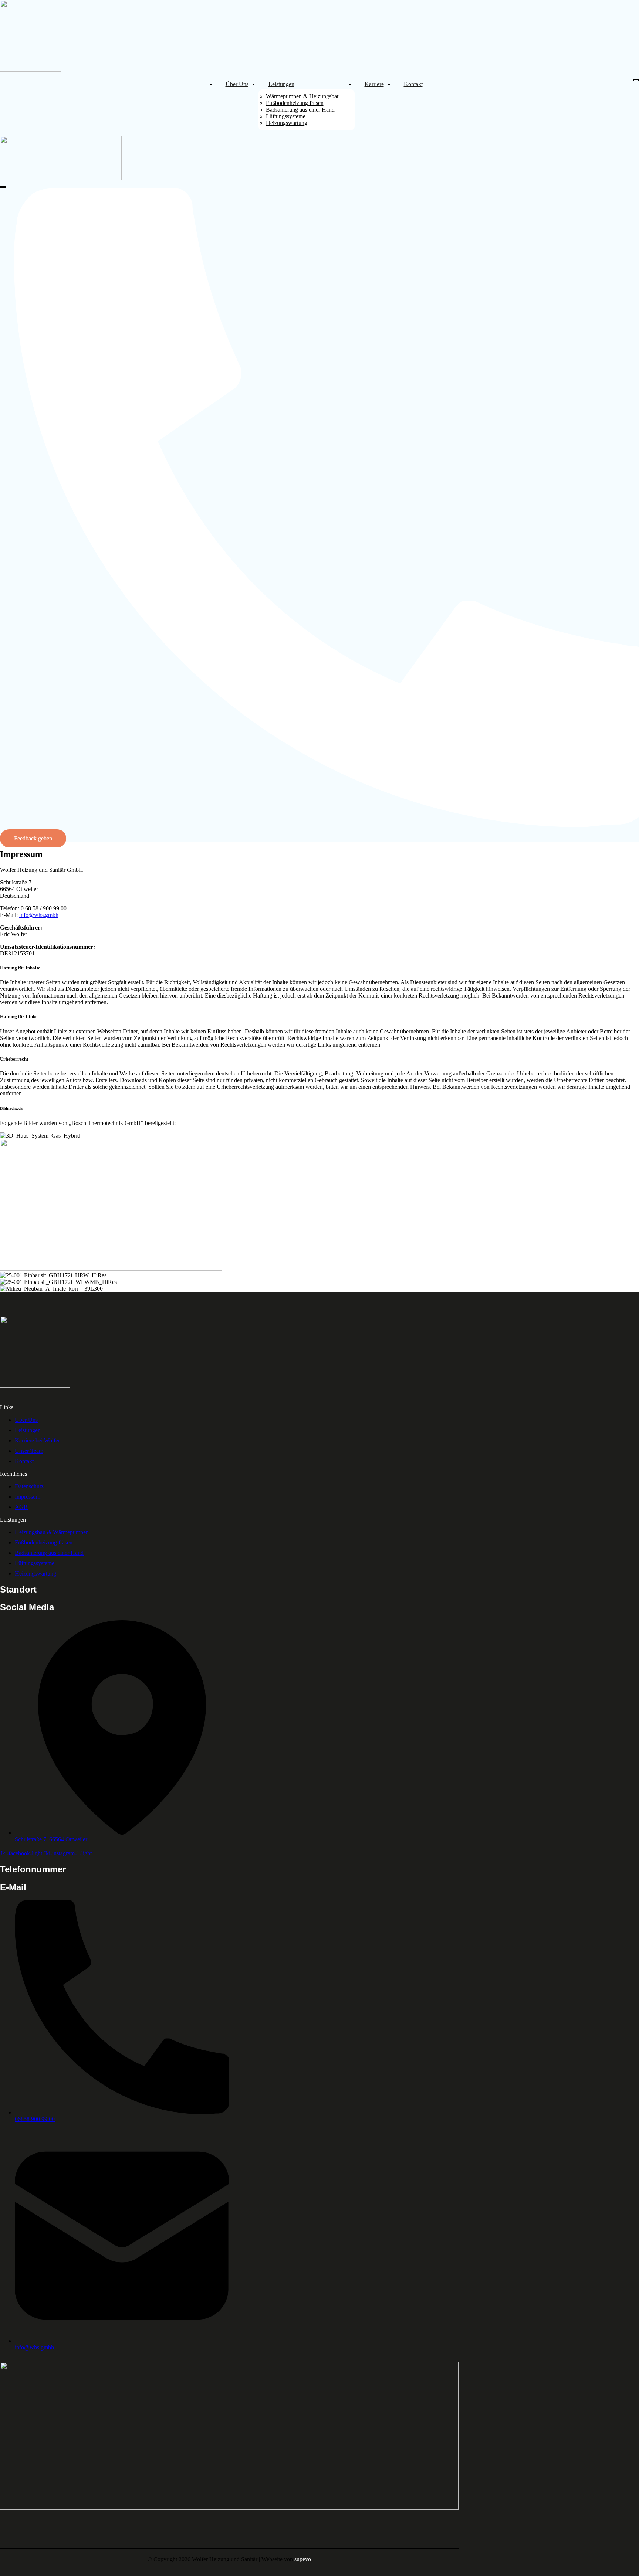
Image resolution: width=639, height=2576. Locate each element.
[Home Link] (61, 178)
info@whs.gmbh (39, 915)
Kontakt (413, 84)
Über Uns (237, 84)
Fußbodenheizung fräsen (295, 103)
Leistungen (281, 84)
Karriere (374, 84)
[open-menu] (636, 80)
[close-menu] (3, 187)
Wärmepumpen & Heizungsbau (303, 96)
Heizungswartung (287, 123)
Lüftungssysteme (286, 116)
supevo (303, 2559)
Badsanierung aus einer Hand (300, 110)
